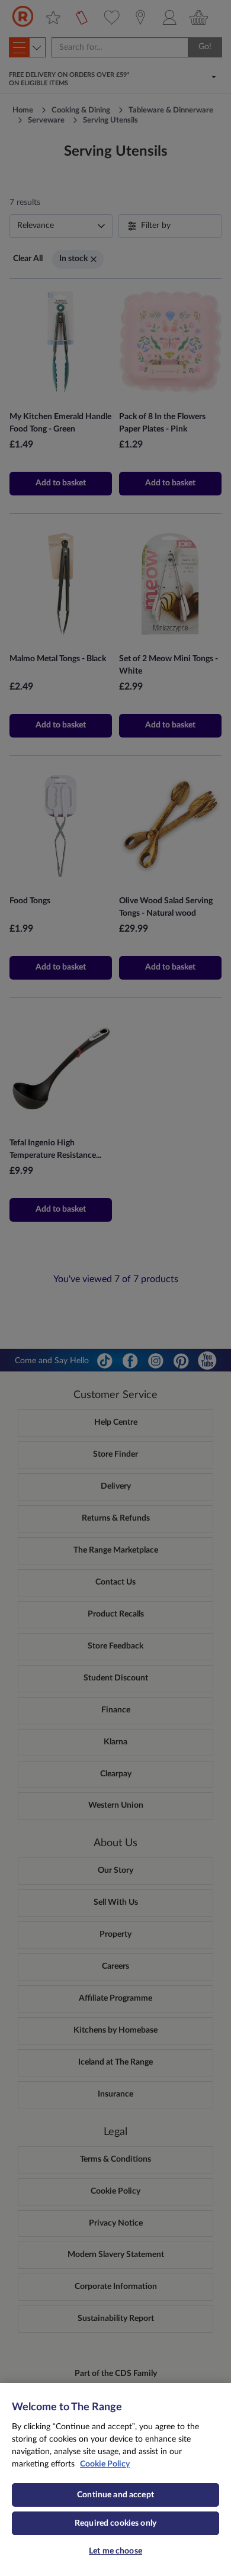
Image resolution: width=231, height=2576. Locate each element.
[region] (115, 2480)
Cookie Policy (105, 2464)
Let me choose (115, 2551)
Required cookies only (115, 2523)
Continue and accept (115, 2495)
